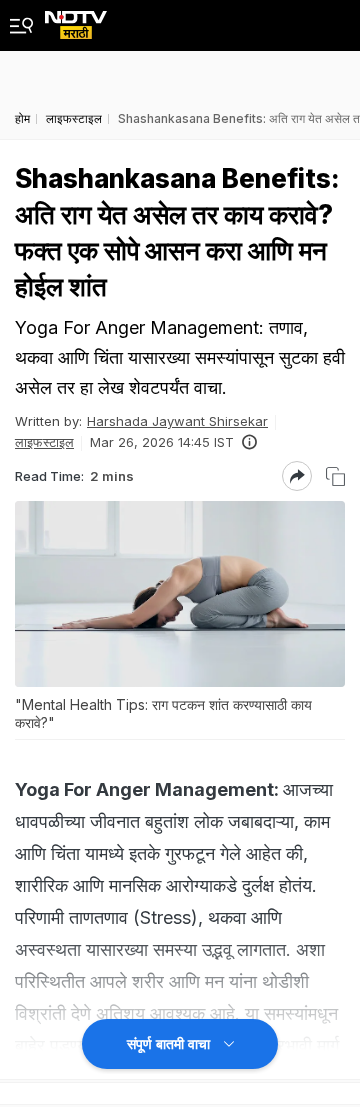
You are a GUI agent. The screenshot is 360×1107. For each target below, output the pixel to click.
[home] (76, 19)
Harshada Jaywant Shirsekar (177, 421)
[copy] (335, 476)
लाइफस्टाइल (44, 442)
